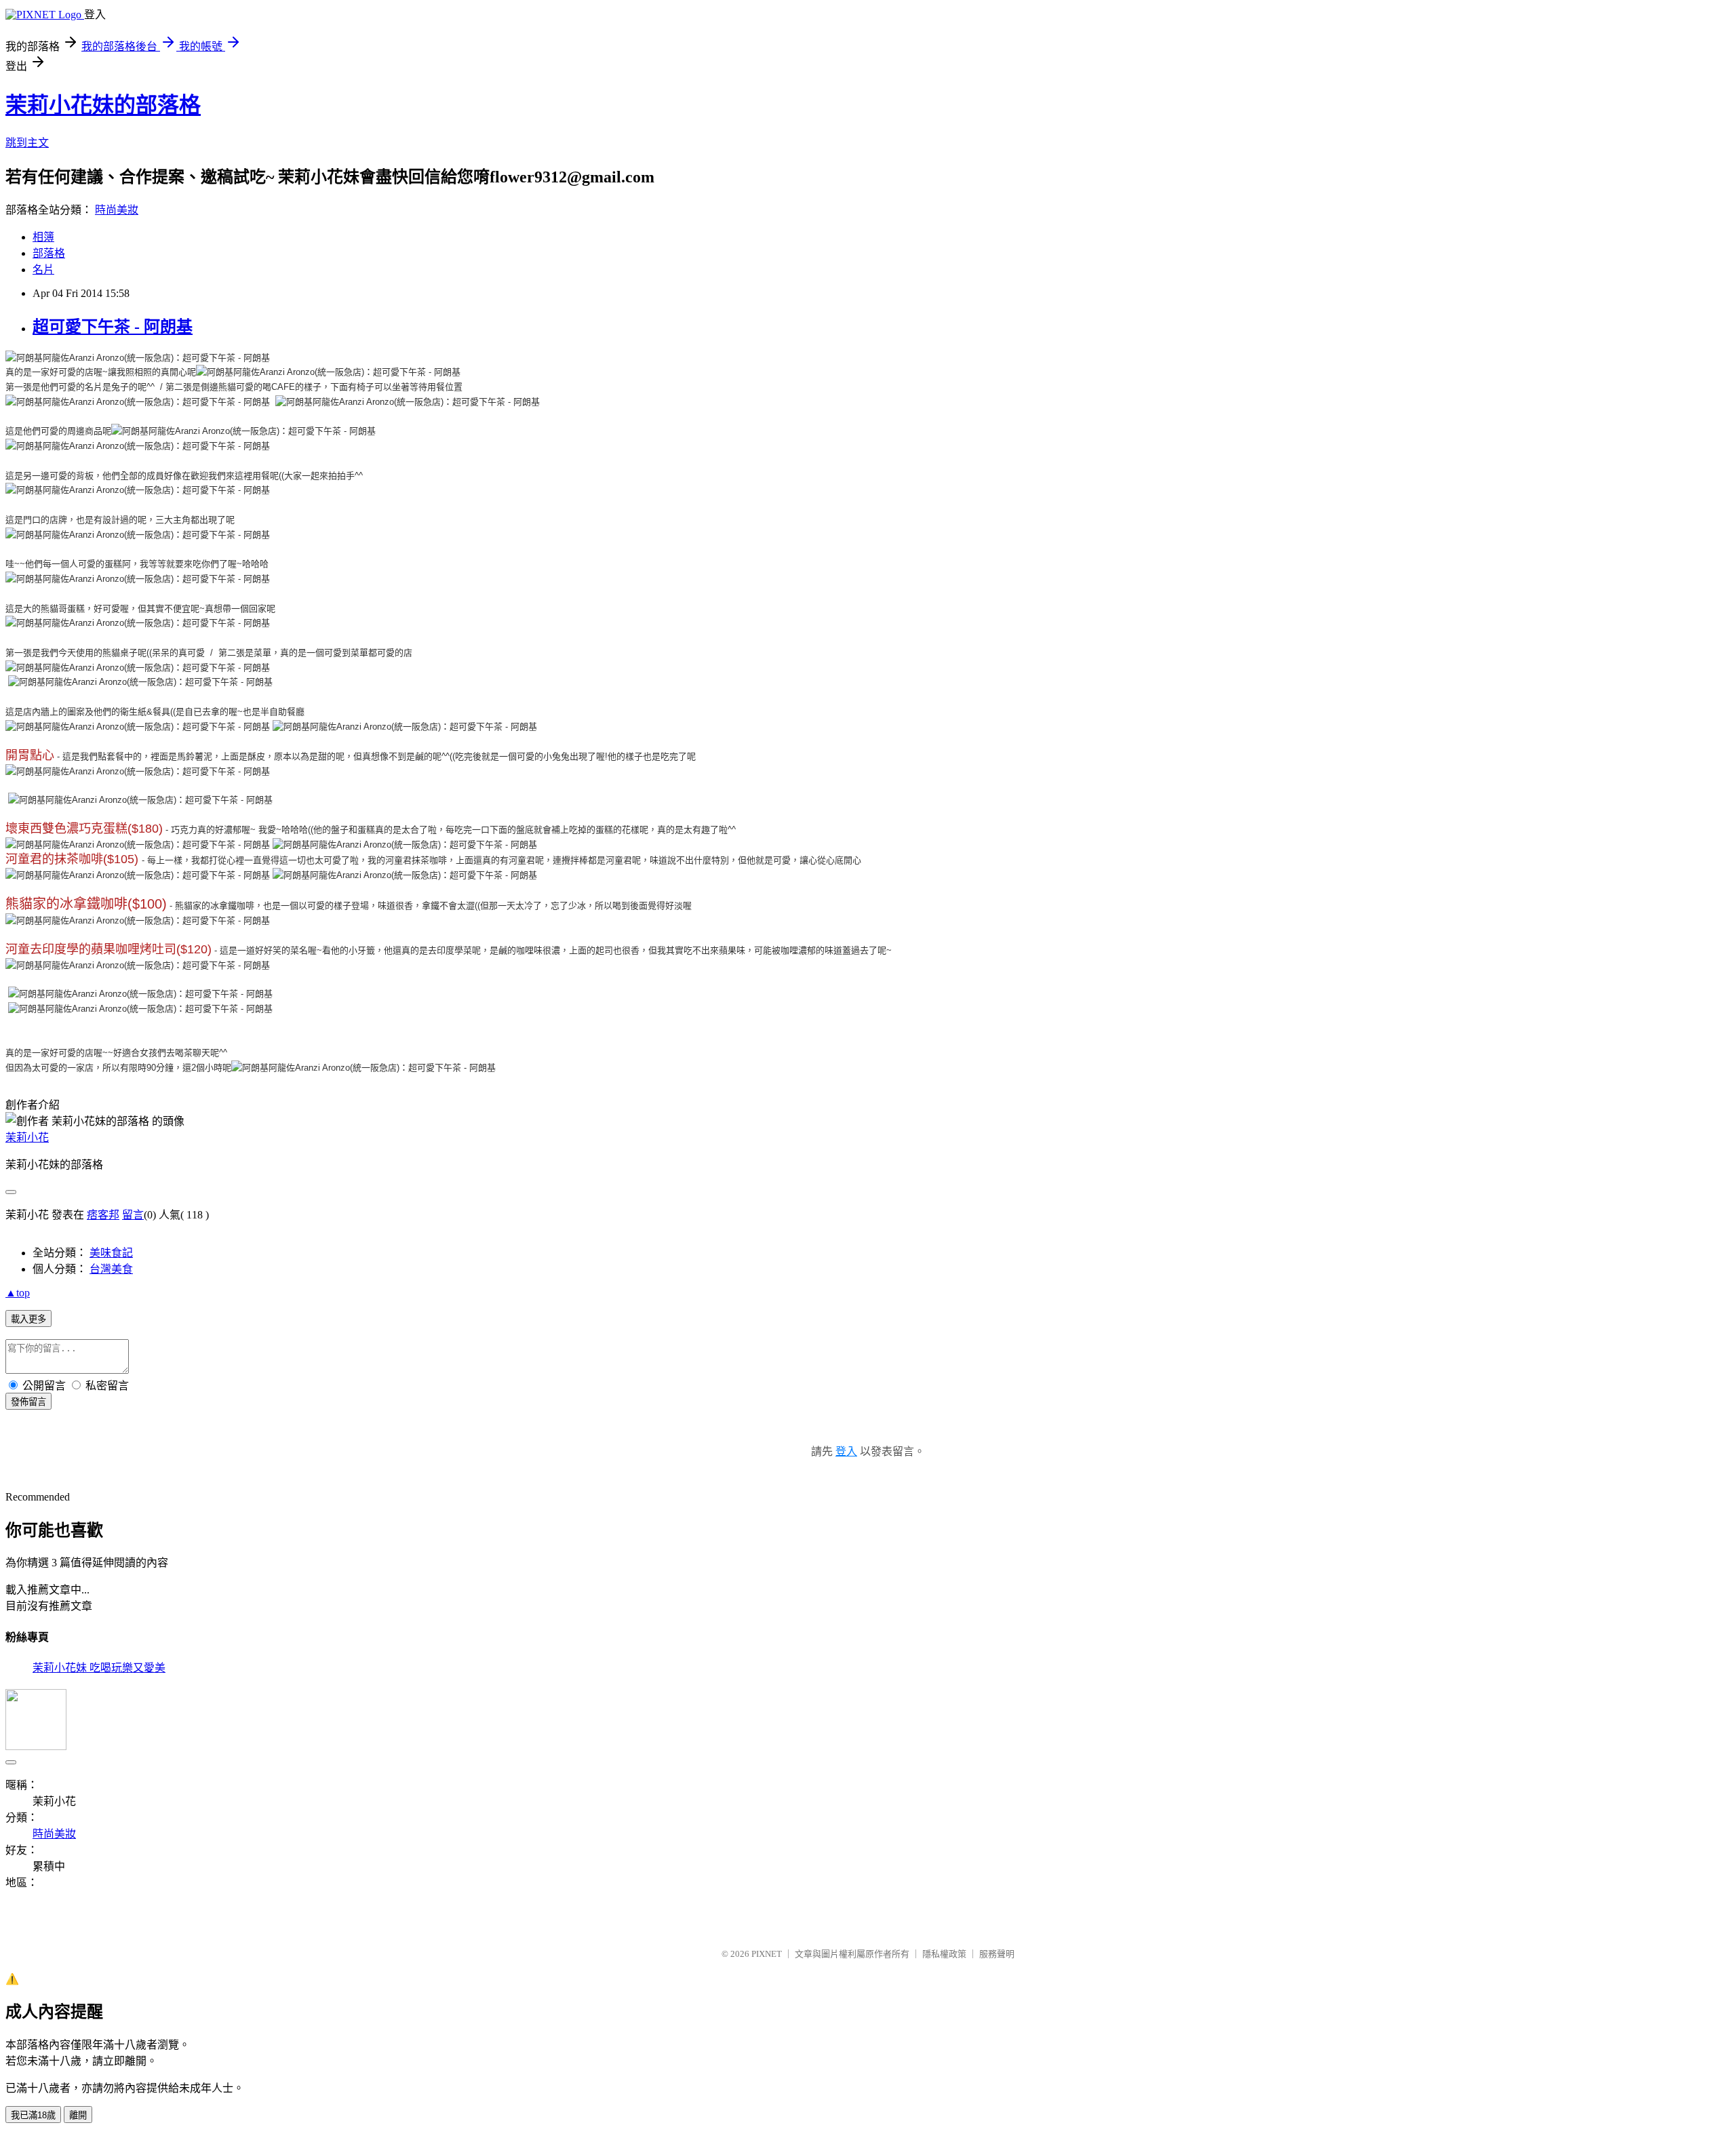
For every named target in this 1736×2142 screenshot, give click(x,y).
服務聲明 (997, 1954)
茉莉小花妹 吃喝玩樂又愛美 (99, 1668)
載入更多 (28, 1319)
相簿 (43, 237)
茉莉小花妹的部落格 (103, 105)
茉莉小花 (27, 1137)
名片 (43, 270)
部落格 (49, 253)
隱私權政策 (944, 1954)
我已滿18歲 (33, 2115)
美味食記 (111, 1253)
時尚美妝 (117, 210)
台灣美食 (111, 1269)
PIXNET (767, 1954)
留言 (133, 1215)
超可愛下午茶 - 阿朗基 (113, 327)
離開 (78, 2115)
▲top (18, 1293)
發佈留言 (28, 1402)
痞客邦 (103, 1215)
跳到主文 (27, 143)
